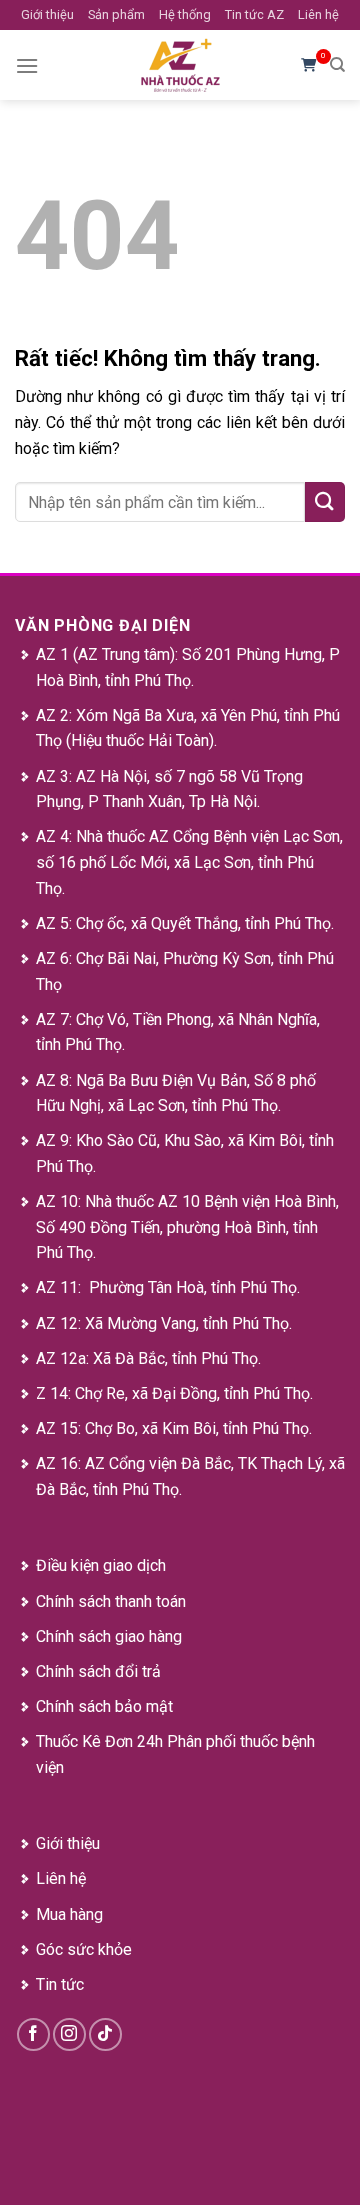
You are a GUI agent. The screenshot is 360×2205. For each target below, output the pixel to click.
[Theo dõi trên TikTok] (105, 2034)
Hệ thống (185, 14)
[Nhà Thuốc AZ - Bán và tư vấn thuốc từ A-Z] (180, 65)
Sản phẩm (116, 14)
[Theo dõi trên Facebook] (33, 2034)
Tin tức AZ (254, 14)
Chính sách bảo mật (104, 1706)
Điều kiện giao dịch (101, 1565)
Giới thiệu (47, 14)
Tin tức (60, 1984)
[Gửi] (325, 501)
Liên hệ (318, 14)
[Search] (337, 65)
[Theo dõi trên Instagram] (69, 2034)
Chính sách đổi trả (98, 1671)
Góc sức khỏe (84, 1949)
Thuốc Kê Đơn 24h (99, 1741)
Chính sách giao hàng (109, 1636)
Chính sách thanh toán (111, 1601)
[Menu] (27, 65)
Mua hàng (69, 1914)
